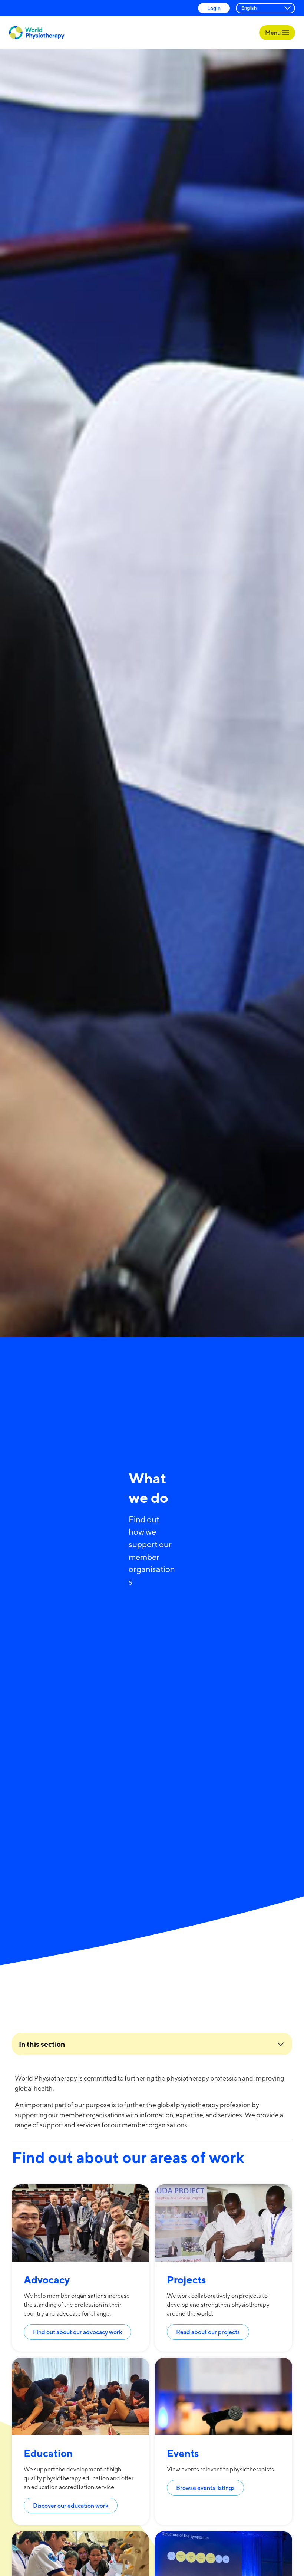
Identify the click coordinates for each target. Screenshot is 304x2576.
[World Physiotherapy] (37, 33)
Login (214, 8)
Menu (273, 33)
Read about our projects (208, 2332)
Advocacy (47, 2279)
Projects (186, 2279)
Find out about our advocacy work (77, 2332)
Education (48, 2453)
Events (183, 2453)
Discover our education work (71, 2506)
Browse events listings (205, 2488)
